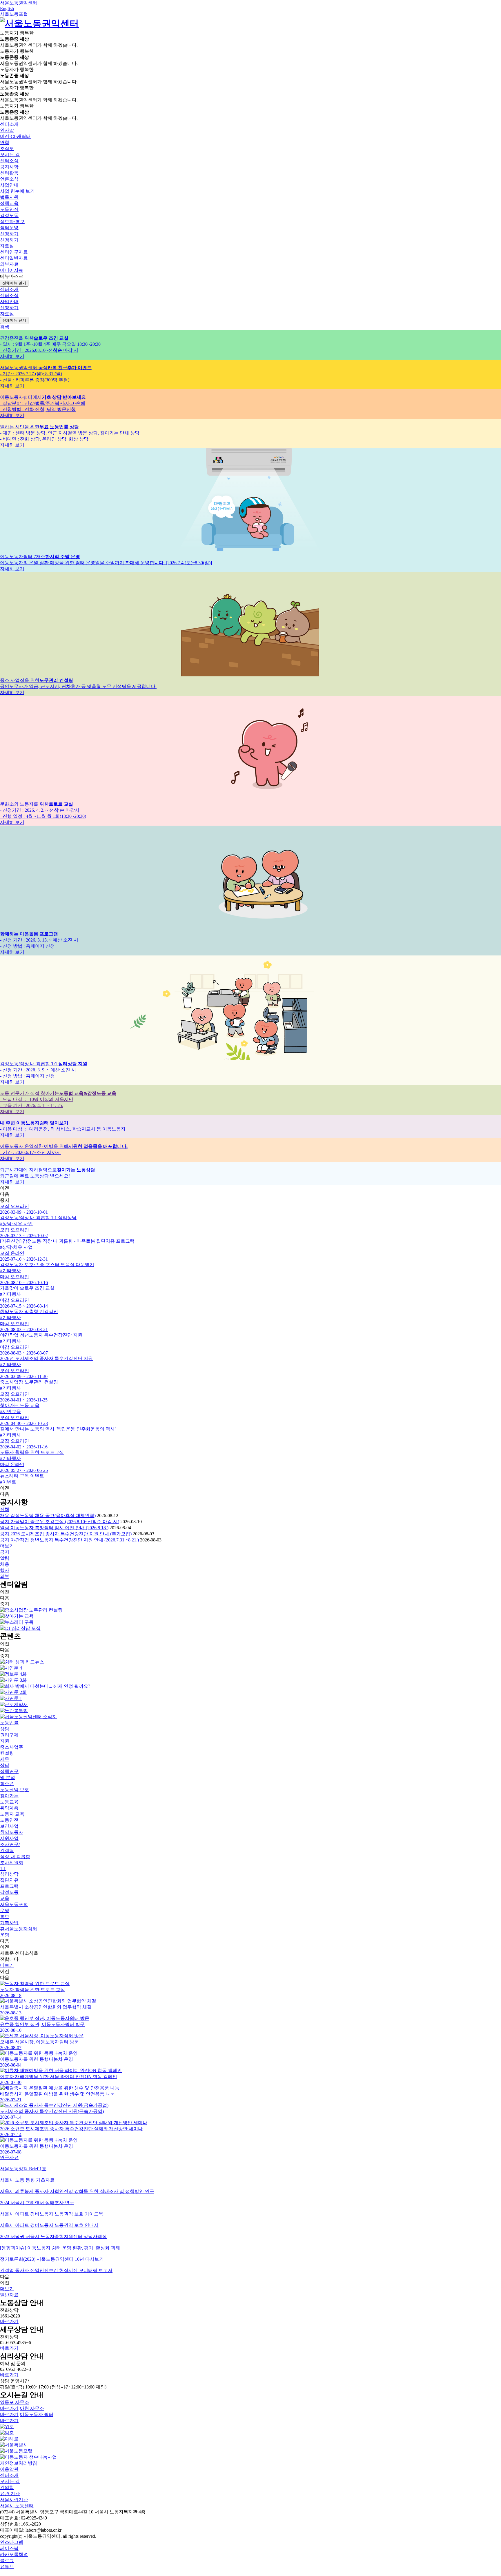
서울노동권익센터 (19, 3)
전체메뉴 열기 (14, 283)
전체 (5, 1509)
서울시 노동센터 (17, 2506)
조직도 (7, 149)
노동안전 (9, 209)
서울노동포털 (14, 14)
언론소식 (9, 179)
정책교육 (9, 203)
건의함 (7, 2487)
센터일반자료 (14, 258)
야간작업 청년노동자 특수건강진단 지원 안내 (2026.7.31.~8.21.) (69, 1540)
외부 (5, 1576)
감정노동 (9, 215)
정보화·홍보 (12, 222)
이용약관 (9, 2469)
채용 (5, 1564)
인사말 (7, 130)
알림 (5, 1558)
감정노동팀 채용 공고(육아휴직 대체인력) (48, 1515)
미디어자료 (12, 270)
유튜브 (7, 2567)
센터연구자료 (14, 252)
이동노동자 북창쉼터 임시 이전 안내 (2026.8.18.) (54, 1528)
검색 (5, 327)
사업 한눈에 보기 (17, 191)
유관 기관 (10, 2494)
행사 (5, 1570)
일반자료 (9, 2295)
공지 (5, 1552)
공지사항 (9, 167)
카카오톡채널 (14, 2554)
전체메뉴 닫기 (14, 320)
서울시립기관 (14, 2500)
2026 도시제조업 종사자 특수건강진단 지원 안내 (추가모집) (66, 1534)
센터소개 (9, 2475)
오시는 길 (10, 155)
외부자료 (9, 264)
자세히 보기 (12, 356)
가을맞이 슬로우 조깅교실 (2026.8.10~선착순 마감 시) (60, 1522)
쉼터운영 (9, 228)
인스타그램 (12, 2542)
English (7, 9)
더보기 (7, 1965)
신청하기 (9, 240)
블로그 (7, 2560)
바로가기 (9, 2321)
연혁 (5, 142)
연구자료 (9, 2157)
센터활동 (9, 173)
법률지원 (9, 197)
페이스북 (9, 2548)
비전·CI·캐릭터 (15, 136)
